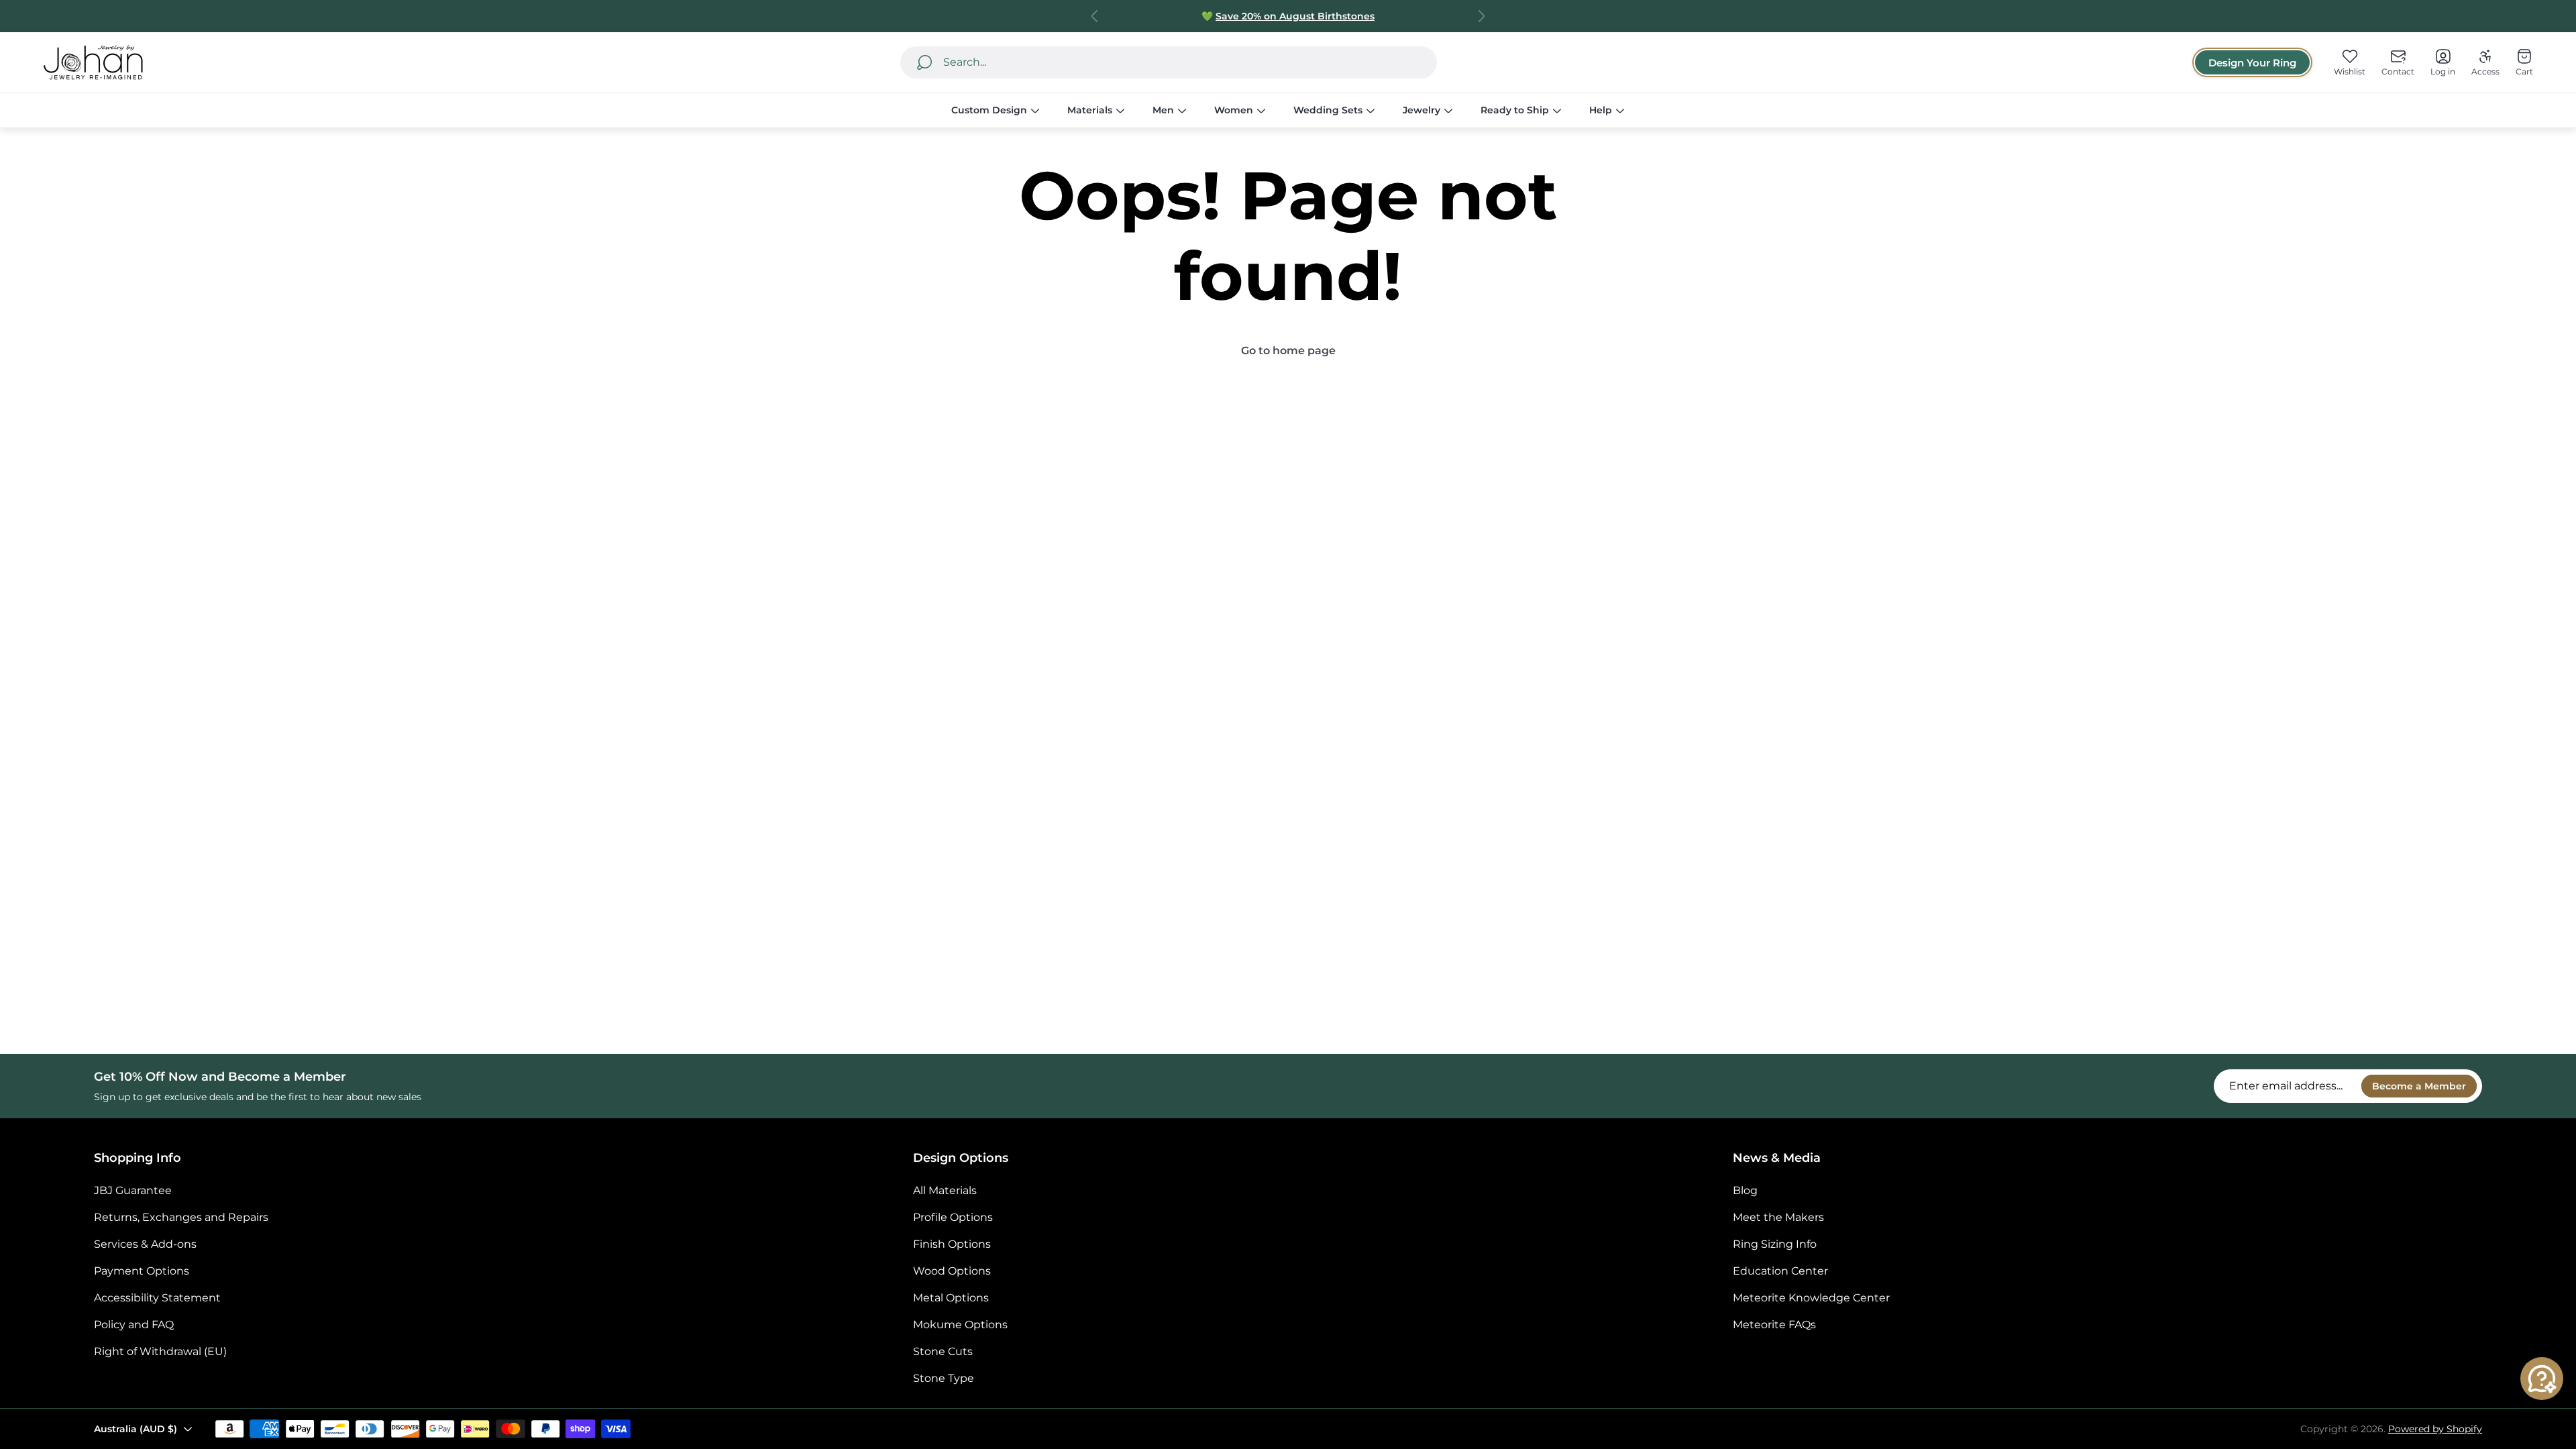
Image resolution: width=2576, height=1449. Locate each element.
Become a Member (2419, 1086)
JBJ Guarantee (133, 1190)
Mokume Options (960, 1325)
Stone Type (944, 1378)
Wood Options (952, 1271)
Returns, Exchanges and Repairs (181, 1217)
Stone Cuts (943, 1351)
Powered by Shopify (2435, 1429)
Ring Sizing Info (1775, 1244)
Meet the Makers (1778, 1217)
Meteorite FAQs (1774, 1325)
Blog (1745, 1190)
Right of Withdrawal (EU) (160, 1351)
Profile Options (953, 1217)
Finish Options (952, 1244)
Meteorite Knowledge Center (1811, 1298)
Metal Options (951, 1298)
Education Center (1780, 1271)
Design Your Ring (2252, 63)
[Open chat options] (2542, 1379)
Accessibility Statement (157, 1298)
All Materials (945, 1190)
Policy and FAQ (134, 1325)
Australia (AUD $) (136, 1429)
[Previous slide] (1095, 16)
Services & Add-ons (145, 1244)
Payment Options (142, 1271)
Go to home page (1288, 351)
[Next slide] (1481, 16)
